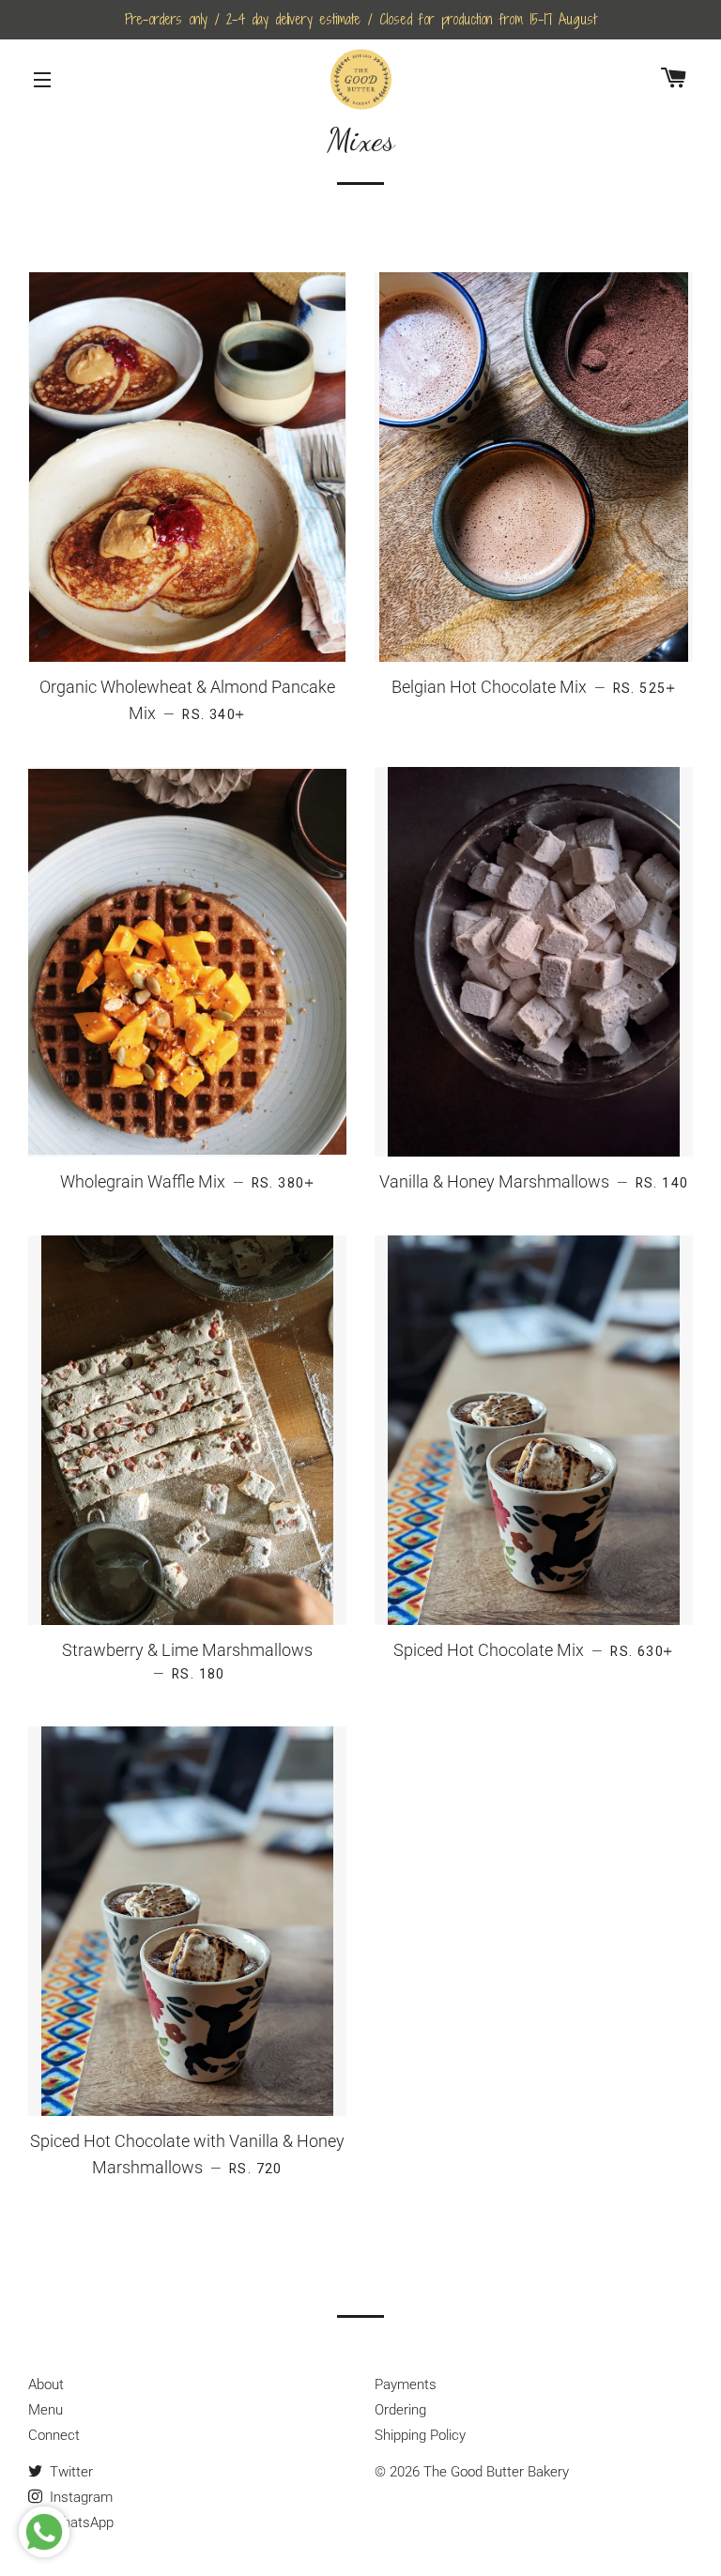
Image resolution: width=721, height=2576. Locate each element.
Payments (406, 2384)
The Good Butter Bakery (496, 2472)
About (46, 2384)
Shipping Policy (420, 2435)
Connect (54, 2435)
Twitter (69, 2472)
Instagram (79, 2497)
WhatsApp (80, 2522)
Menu (46, 2410)
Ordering (400, 2410)
